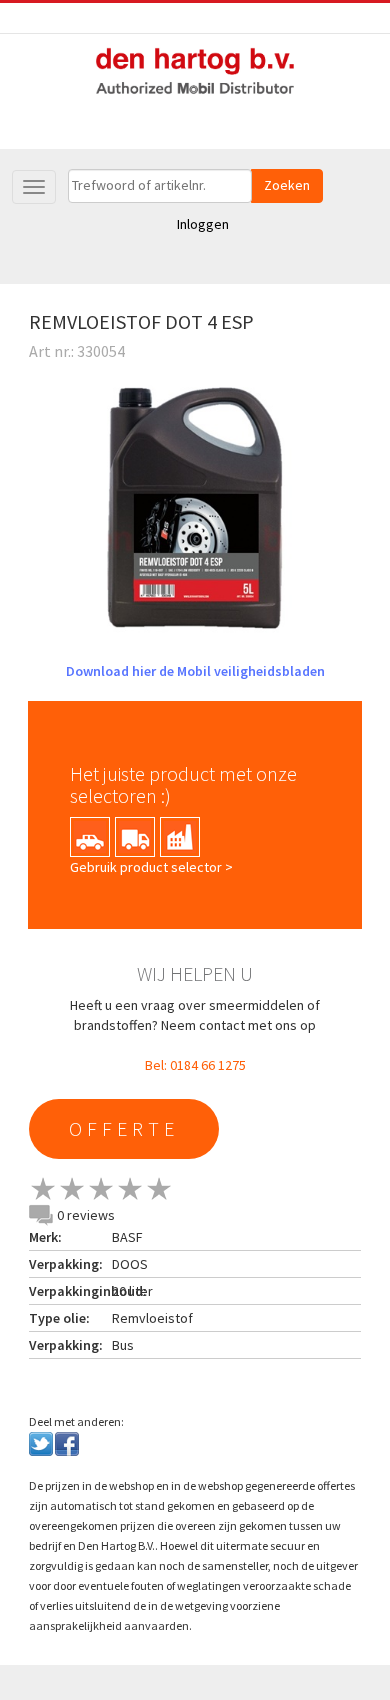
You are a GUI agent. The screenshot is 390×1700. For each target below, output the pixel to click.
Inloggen (203, 224)
